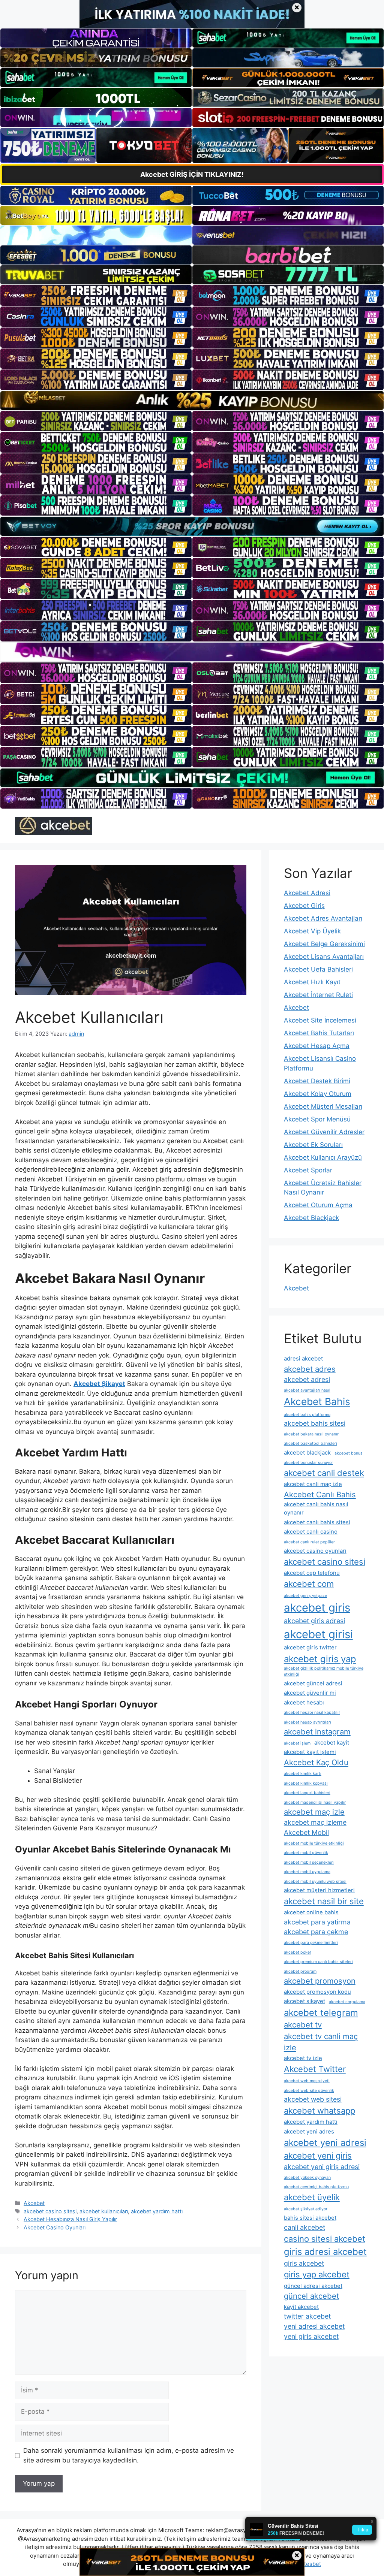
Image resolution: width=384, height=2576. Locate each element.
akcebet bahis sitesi (315, 1423)
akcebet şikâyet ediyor (306, 2209)
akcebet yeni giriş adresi (322, 2167)
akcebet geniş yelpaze (305, 1596)
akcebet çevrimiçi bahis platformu (316, 2187)
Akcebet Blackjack (311, 1218)
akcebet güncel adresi (313, 1683)
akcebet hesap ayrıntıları (307, 1722)
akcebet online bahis (311, 1912)
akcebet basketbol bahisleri (310, 1443)
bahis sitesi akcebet (310, 2218)
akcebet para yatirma (317, 1922)
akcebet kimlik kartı (303, 1774)
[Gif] (192, 401)
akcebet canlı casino (311, 1532)
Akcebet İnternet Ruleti (318, 995)
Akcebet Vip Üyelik (312, 931)
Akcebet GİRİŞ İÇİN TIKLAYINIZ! (192, 174)
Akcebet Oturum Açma (318, 1205)
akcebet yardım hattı (157, 2211)
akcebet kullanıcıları (104, 2211)
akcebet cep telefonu (312, 1573)
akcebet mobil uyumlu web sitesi (315, 1882)
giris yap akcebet (317, 2274)
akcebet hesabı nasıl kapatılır (312, 1713)
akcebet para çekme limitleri (311, 1943)
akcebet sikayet (304, 2001)
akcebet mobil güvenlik (306, 1853)
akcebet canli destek (324, 1473)
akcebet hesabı (304, 1702)
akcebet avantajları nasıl (307, 1390)
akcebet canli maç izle (313, 1484)
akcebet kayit (332, 1743)
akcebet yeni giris (318, 2156)
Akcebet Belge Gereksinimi (324, 944)
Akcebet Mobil (306, 1832)
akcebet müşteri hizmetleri (319, 1890)
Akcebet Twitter (315, 2069)
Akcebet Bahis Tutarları (319, 1033)
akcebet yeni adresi (325, 2143)
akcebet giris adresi (314, 1621)
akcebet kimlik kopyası (306, 1783)
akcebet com (309, 1584)
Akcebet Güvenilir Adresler (324, 1132)
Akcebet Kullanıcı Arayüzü (323, 1157)
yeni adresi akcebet (314, 2326)
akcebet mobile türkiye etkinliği (314, 1843)
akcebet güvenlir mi (310, 1693)
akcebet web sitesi (313, 2099)
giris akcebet (304, 2263)
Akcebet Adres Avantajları (323, 918)
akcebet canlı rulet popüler (309, 1542)
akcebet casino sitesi (50, 2211)
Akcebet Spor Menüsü (317, 1119)
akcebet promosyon (320, 1981)
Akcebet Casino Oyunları (55, 2227)
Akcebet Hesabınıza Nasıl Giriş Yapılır (70, 2219)
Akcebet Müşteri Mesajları (323, 1106)
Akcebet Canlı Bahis (320, 1494)
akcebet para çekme (316, 1932)
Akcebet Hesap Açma (317, 1046)
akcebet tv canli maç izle (321, 2042)
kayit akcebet (301, 2307)
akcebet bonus (349, 1453)
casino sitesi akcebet (325, 2239)
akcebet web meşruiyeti (307, 2081)
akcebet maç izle (314, 1812)
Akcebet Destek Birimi (317, 1081)
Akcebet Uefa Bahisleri (318, 969)
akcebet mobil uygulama (307, 1872)
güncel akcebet (311, 2296)
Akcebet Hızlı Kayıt (312, 982)
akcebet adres (310, 1369)
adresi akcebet (303, 1358)
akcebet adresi (307, 1379)
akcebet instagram (317, 1732)
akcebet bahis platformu (307, 1415)
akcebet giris (317, 1608)
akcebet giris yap (320, 1659)
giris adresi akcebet (325, 2252)
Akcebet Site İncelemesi (320, 1020)
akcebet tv (303, 2025)
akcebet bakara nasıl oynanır (311, 1434)
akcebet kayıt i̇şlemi (310, 1752)
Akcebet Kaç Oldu (316, 1762)
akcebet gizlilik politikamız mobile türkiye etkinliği (324, 1671)
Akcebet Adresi (307, 893)
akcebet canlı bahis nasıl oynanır (316, 1508)
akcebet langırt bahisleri (307, 1793)
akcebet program (300, 1971)
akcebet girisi (318, 1634)
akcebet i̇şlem (297, 1743)
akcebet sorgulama (347, 2002)
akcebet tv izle (303, 2058)
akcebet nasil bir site (324, 1901)
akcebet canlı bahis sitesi (317, 1522)
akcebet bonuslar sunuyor (308, 1463)
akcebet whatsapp (319, 2111)
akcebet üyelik (312, 2197)
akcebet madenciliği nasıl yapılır (315, 1802)
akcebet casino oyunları (315, 1551)
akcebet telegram (321, 2013)
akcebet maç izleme (315, 1822)
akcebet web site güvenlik (309, 2091)
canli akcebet (304, 2227)
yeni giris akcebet (311, 2336)
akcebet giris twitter (310, 1647)
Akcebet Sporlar (308, 1170)
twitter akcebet (307, 2316)
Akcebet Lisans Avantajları (324, 957)
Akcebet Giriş (304, 906)
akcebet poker (298, 1952)
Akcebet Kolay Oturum (318, 1094)
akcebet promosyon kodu (317, 1992)
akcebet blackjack (307, 1452)
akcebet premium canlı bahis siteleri (318, 1962)
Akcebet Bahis (317, 1402)
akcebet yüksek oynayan (307, 2178)
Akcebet (34, 2203)
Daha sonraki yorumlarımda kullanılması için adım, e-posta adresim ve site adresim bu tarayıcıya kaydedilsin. (129, 2455)
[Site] (96, 295)
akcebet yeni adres (309, 2131)
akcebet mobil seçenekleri (309, 1862)
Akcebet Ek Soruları (313, 1145)
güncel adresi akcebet (313, 2286)
